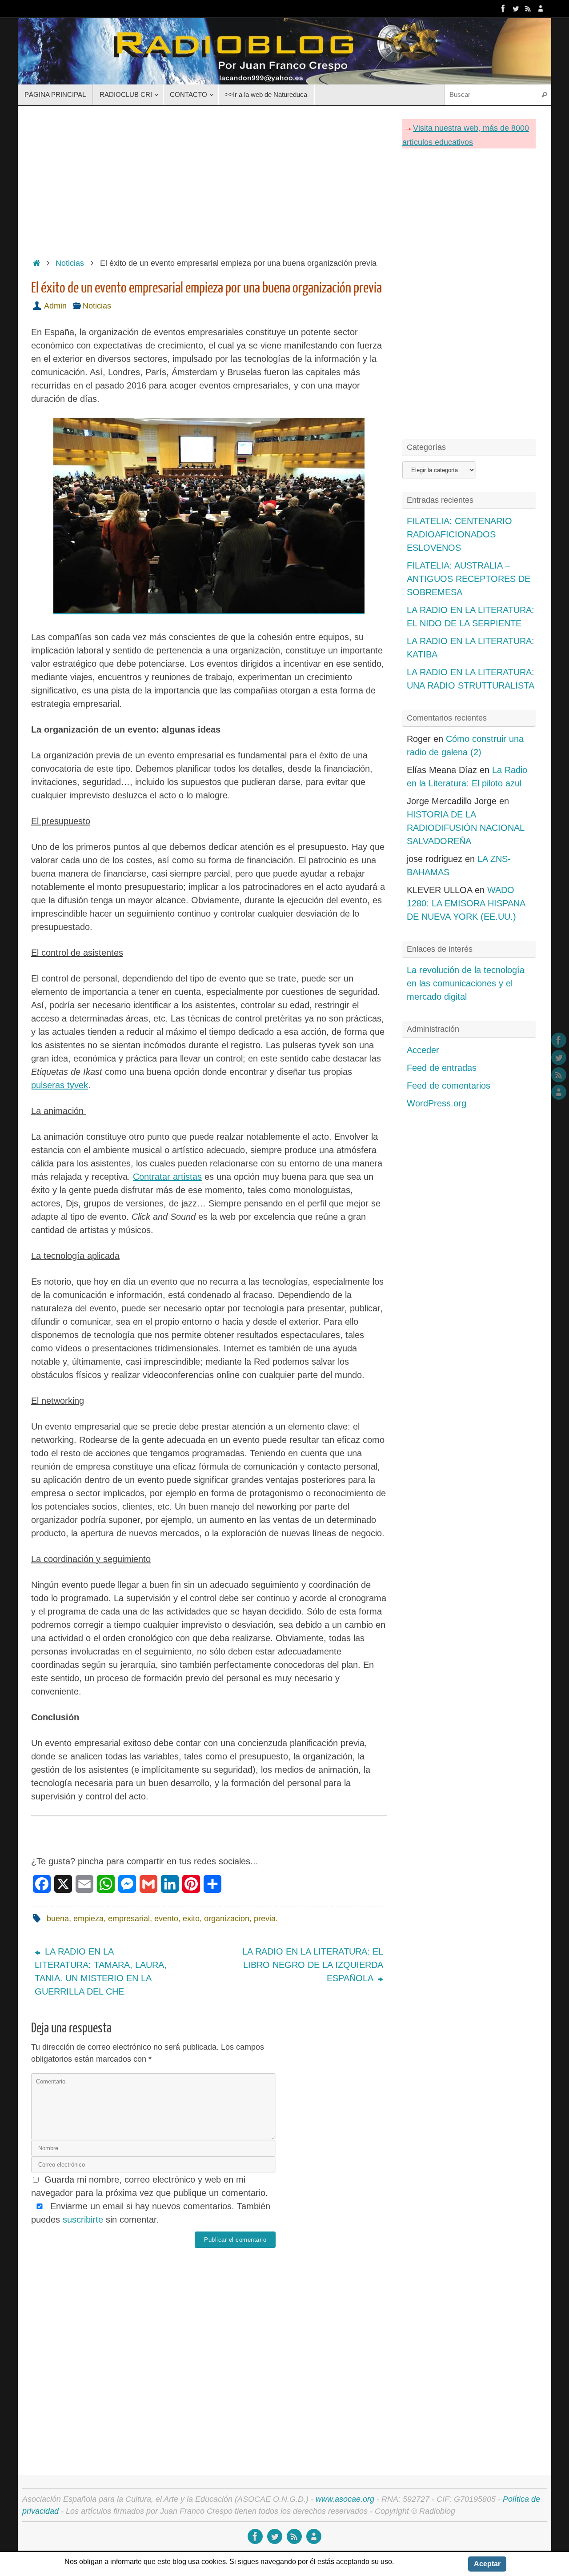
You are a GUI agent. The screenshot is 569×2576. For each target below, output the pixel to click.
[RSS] (528, 8)
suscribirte (83, 2219)
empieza (88, 1919)
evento (166, 1919)
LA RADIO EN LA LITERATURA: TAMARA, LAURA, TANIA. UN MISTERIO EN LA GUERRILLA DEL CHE (101, 1971)
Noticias (70, 263)
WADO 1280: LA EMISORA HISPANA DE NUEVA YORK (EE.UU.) (466, 903)
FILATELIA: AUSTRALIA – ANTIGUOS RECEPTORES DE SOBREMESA (469, 579)
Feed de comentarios (449, 1086)
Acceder (423, 1050)
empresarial (129, 1919)
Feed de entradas (442, 1068)
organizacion (227, 1919)
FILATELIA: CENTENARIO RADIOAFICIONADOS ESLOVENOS (459, 534)
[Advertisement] (209, 179)
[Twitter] (516, 8)
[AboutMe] (541, 8)
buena (58, 1919)
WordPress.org (437, 1103)
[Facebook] (503, 8)
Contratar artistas (167, 1177)
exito (191, 1919)
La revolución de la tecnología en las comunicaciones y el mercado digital (466, 983)
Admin (55, 306)
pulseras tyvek (60, 1085)
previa (265, 1919)
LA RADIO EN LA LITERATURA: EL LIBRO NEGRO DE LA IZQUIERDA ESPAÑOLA (313, 1965)
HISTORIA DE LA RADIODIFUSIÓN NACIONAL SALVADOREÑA (465, 828)
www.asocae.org (345, 2499)
